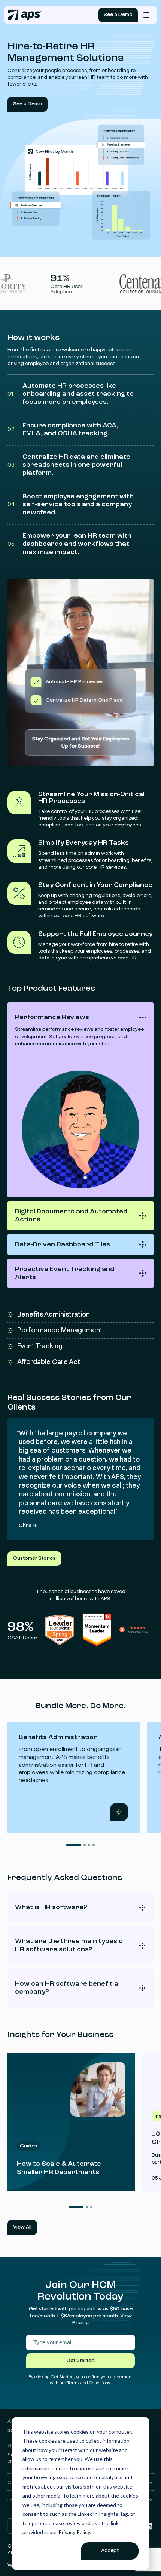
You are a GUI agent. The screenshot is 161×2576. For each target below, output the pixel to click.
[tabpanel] (74, 1777)
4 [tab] (94, 1845)
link (23, 1818)
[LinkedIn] (149, 2529)
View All (22, 2227)
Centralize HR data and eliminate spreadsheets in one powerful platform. (69, 465)
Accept (110, 2551)
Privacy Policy (74, 2532)
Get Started (80, 2360)
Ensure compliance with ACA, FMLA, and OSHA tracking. (63, 430)
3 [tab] (89, 1845)
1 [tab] (74, 1845)
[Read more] (71, 2122)
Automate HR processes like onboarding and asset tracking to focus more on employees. (71, 394)
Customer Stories (34, 1558)
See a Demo (118, 15)
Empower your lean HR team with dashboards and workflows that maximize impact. (69, 544)
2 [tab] (85, 1845)
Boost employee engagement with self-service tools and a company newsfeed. (71, 505)
